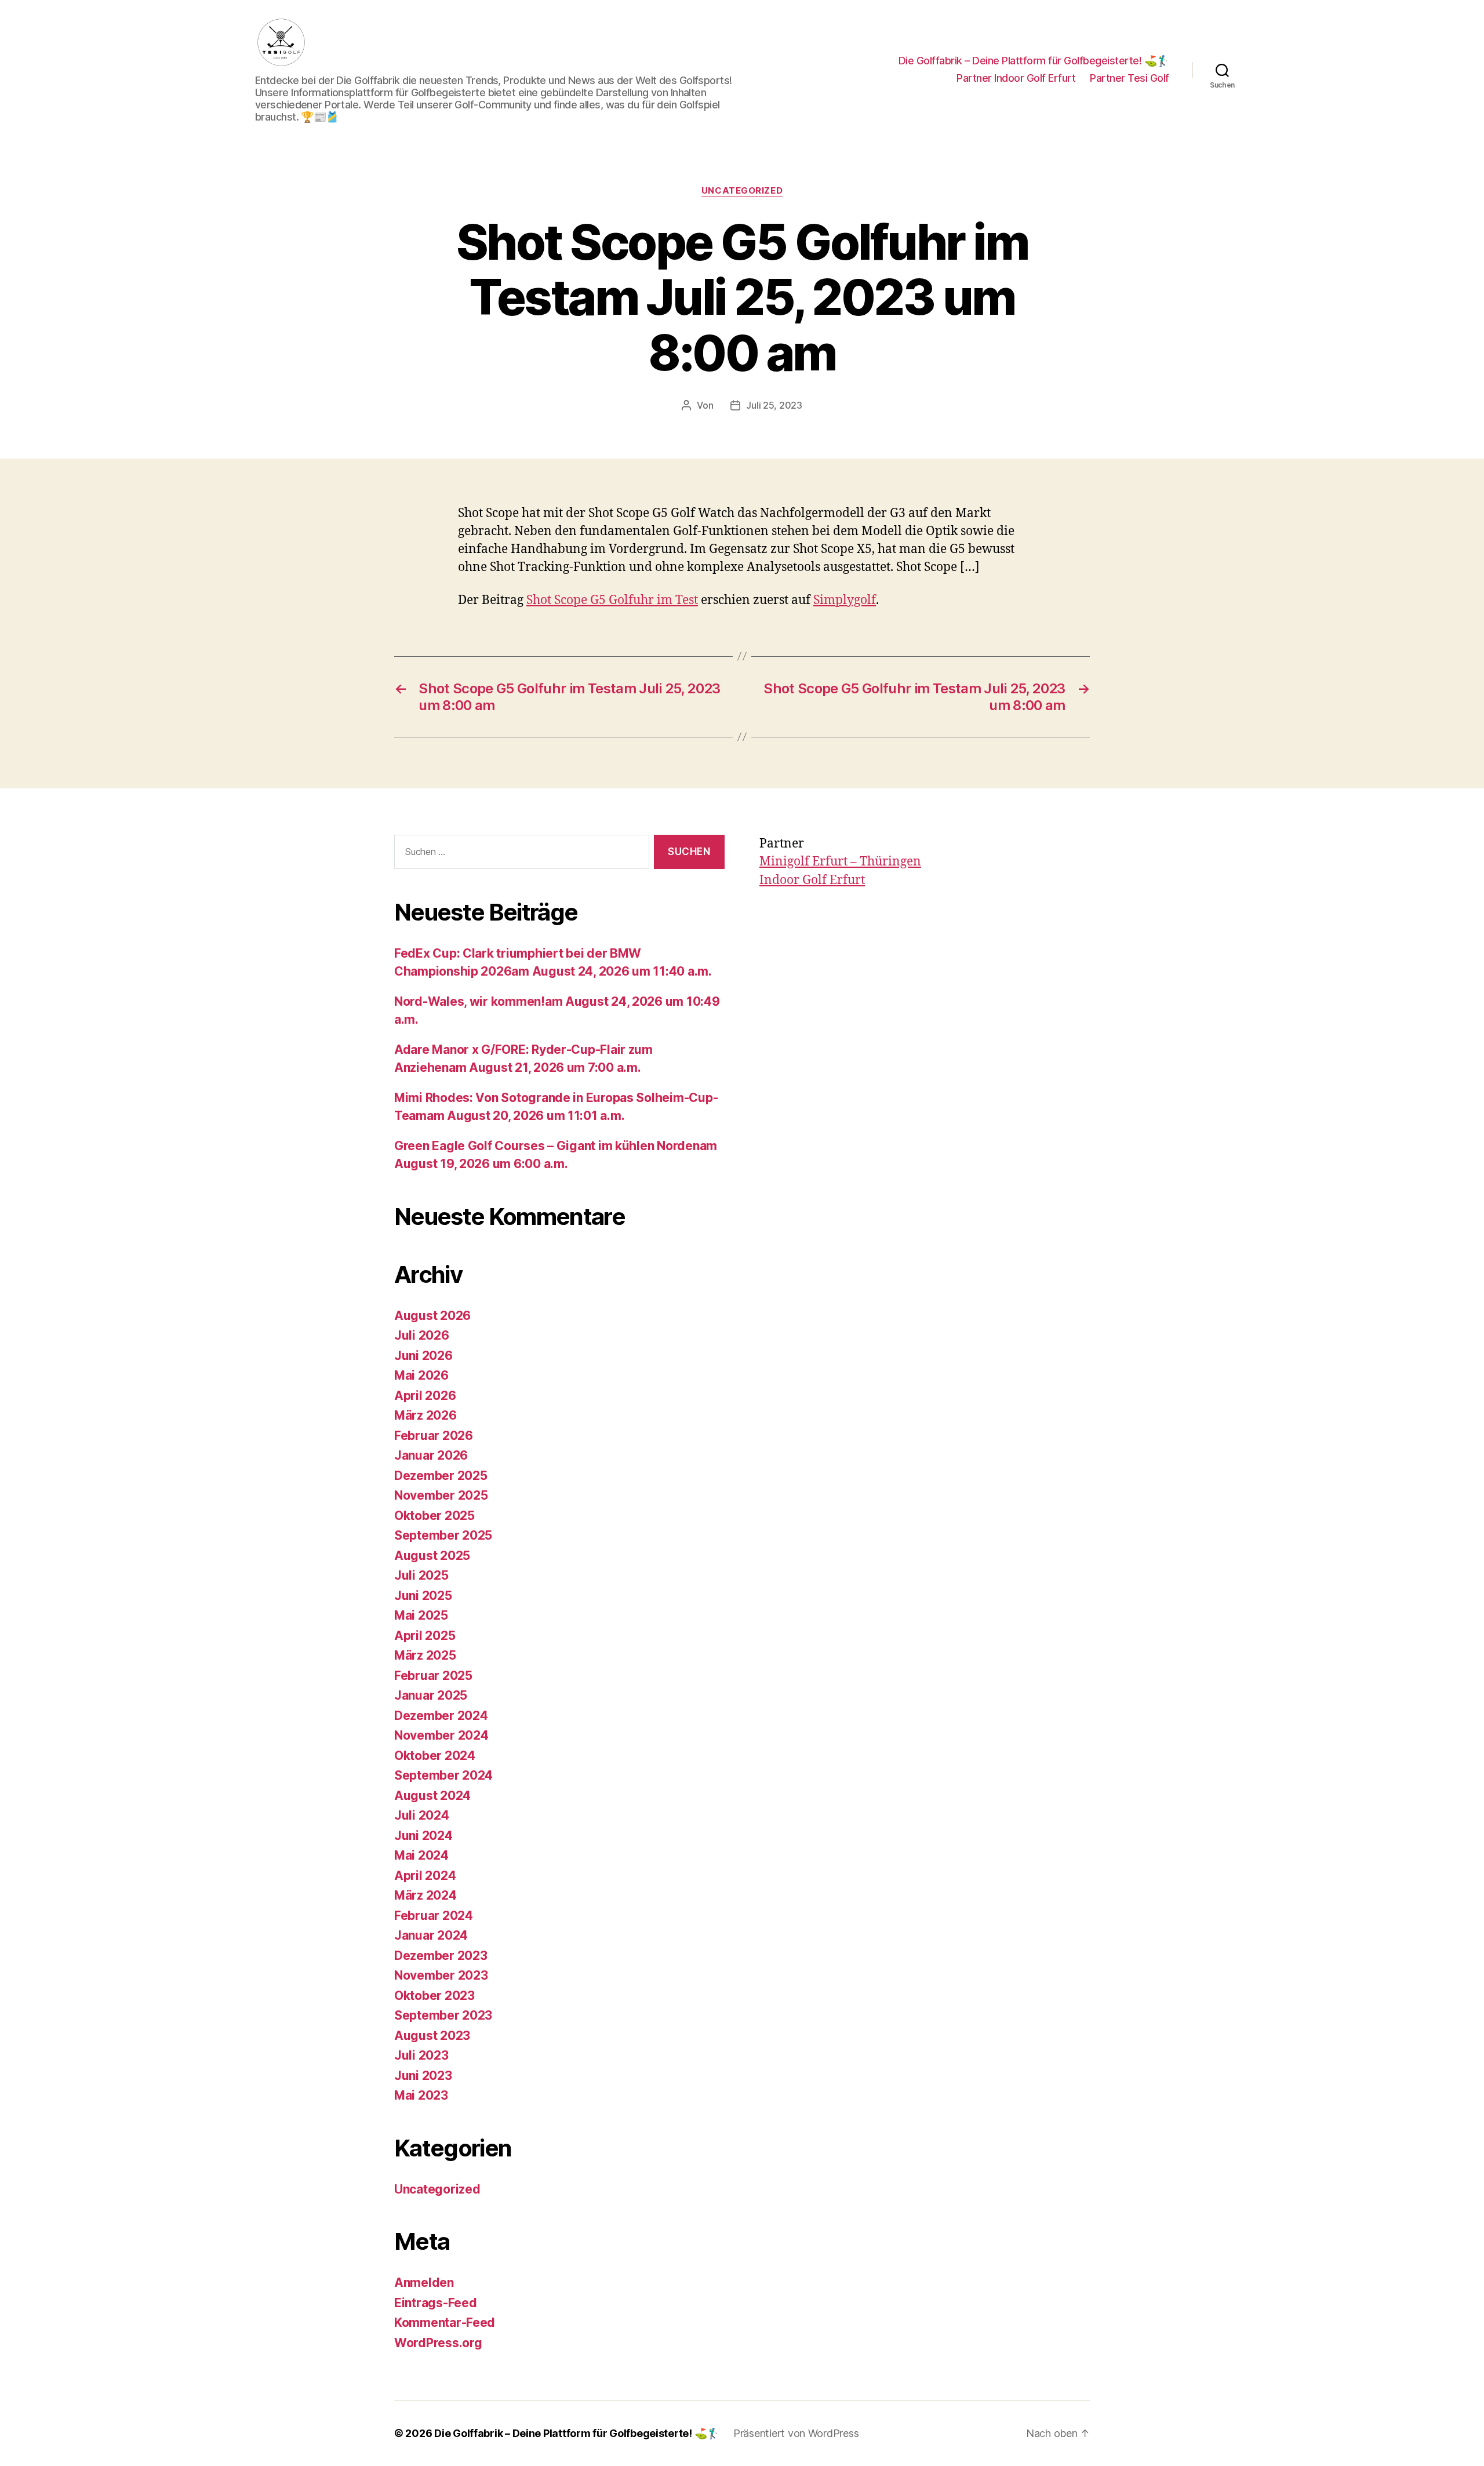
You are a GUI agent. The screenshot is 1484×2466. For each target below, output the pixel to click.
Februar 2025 (433, 1676)
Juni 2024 (423, 1836)
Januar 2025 (431, 1695)
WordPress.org (438, 2343)
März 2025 (425, 1655)
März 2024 (425, 1895)
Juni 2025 (423, 1596)
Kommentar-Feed (445, 2323)
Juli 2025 (421, 1575)
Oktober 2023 (434, 1996)
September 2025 (443, 1535)
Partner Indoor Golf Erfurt (1016, 78)
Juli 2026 (422, 1335)
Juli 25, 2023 (774, 405)
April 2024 (425, 1876)
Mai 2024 (421, 1855)
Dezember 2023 (441, 1956)
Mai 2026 (421, 1375)
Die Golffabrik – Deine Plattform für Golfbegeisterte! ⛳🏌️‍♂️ (1034, 61)
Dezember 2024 (441, 1716)
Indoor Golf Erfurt (812, 880)
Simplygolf (845, 600)
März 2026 (425, 1415)
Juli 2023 (421, 2055)
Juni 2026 (423, 1356)
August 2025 (432, 1556)
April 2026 (425, 1396)
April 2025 (425, 1636)
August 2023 (432, 2036)
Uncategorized (742, 191)
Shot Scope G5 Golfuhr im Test (612, 600)
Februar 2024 (434, 1916)
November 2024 (441, 1735)
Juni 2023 (423, 2076)
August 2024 (432, 1796)
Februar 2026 (434, 1436)
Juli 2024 (422, 1815)
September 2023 (443, 2015)
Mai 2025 (421, 1615)
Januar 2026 (431, 1455)
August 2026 (432, 1316)
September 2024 (443, 1775)
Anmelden (424, 2283)
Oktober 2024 (435, 1756)
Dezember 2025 (441, 1476)
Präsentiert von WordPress (796, 2433)
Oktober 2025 (434, 1516)
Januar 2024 (431, 1935)
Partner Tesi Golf (1130, 78)
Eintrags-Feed (436, 2303)
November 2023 (441, 1975)
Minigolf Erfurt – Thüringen (840, 862)
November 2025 (441, 1495)
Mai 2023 (421, 2095)
